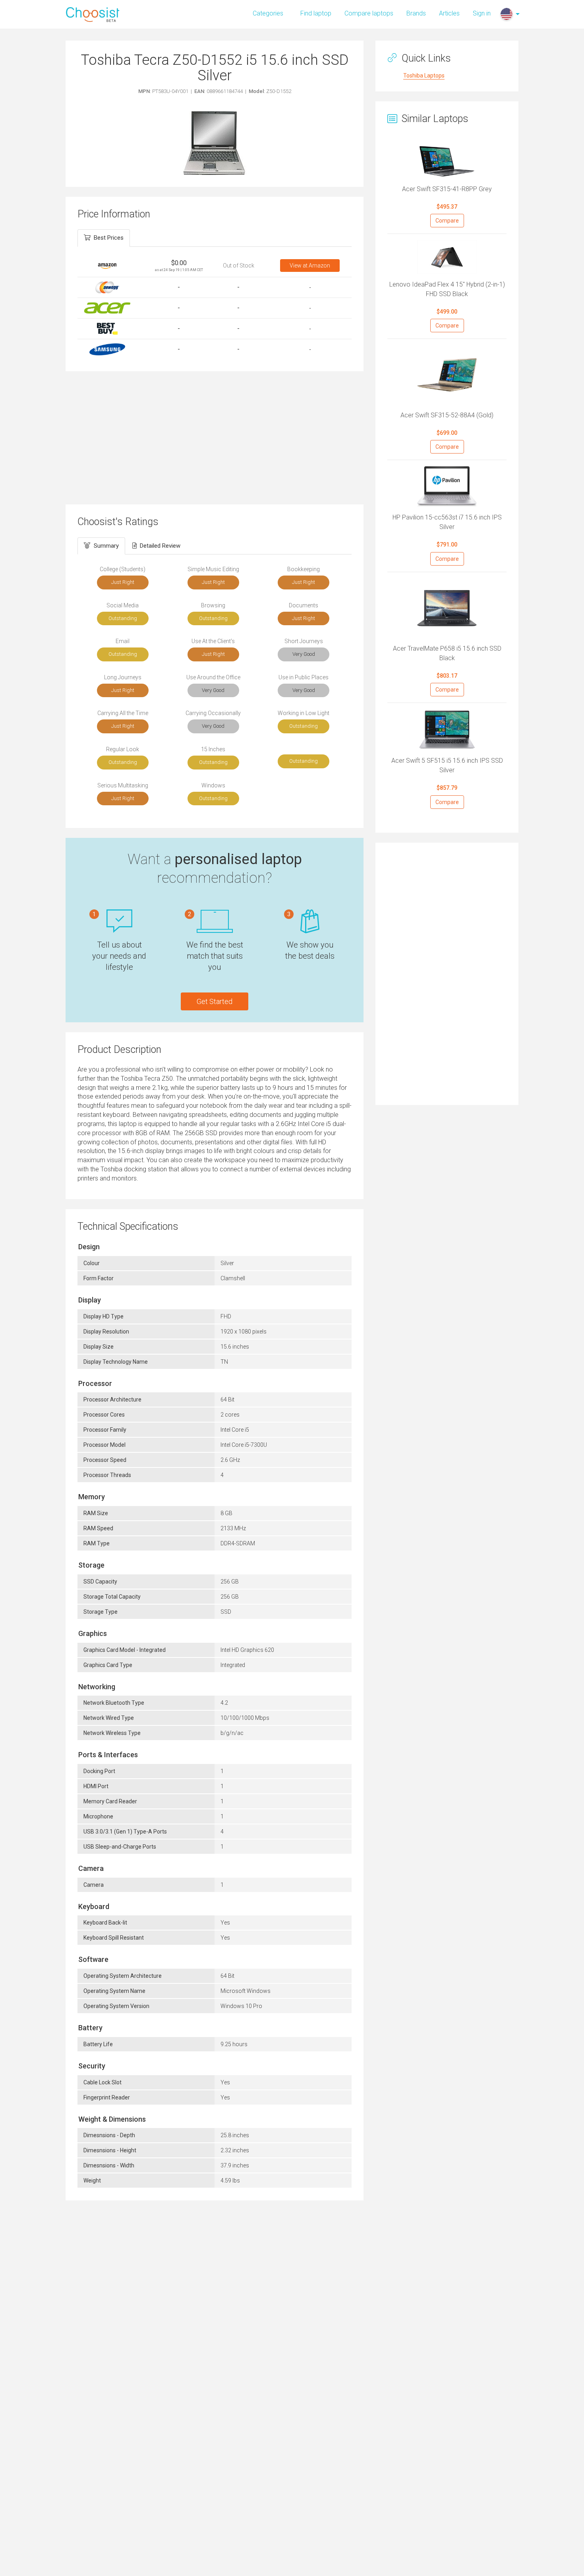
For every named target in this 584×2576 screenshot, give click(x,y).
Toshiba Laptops (424, 76)
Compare (447, 221)
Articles (449, 13)
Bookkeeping (304, 569)
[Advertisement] (215, 437)
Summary (106, 546)
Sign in (482, 13)
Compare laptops (369, 13)
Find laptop (316, 13)
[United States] (507, 14)
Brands (416, 13)
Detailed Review (160, 546)
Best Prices (109, 238)
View (310, 266)
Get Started (215, 1001)
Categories (268, 13)
